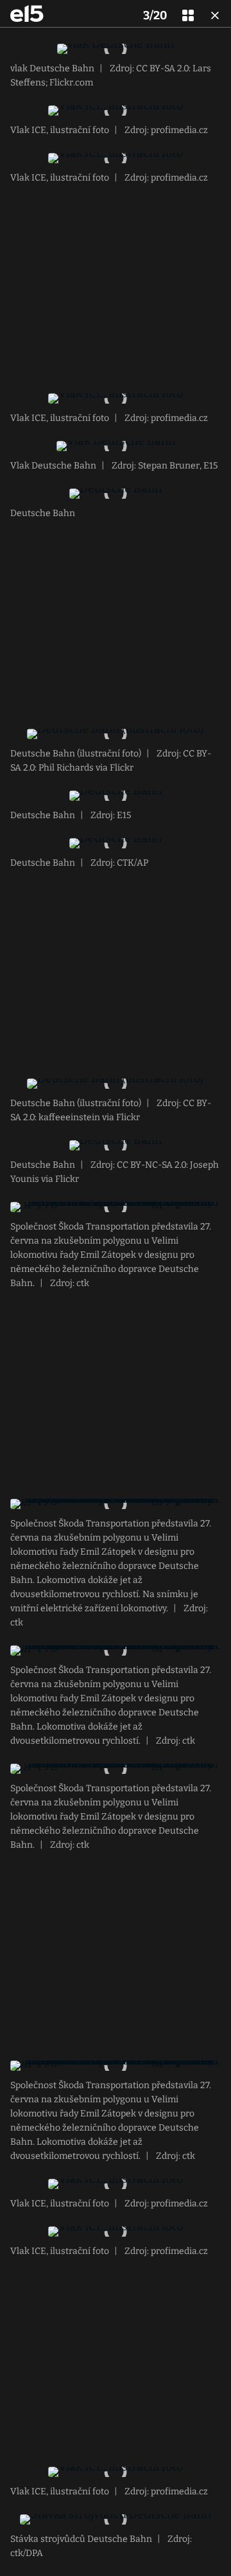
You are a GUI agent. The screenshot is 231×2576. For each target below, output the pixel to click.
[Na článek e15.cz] (27, 13)
